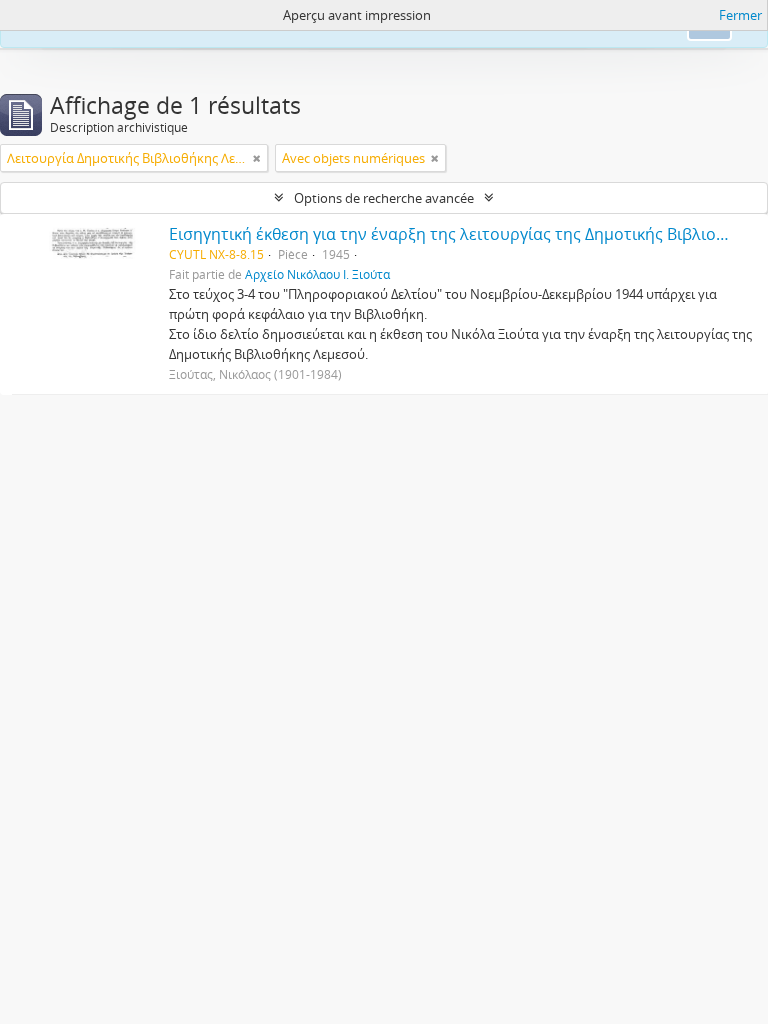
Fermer (740, 15)
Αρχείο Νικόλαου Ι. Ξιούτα (317, 274)
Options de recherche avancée (384, 198)
